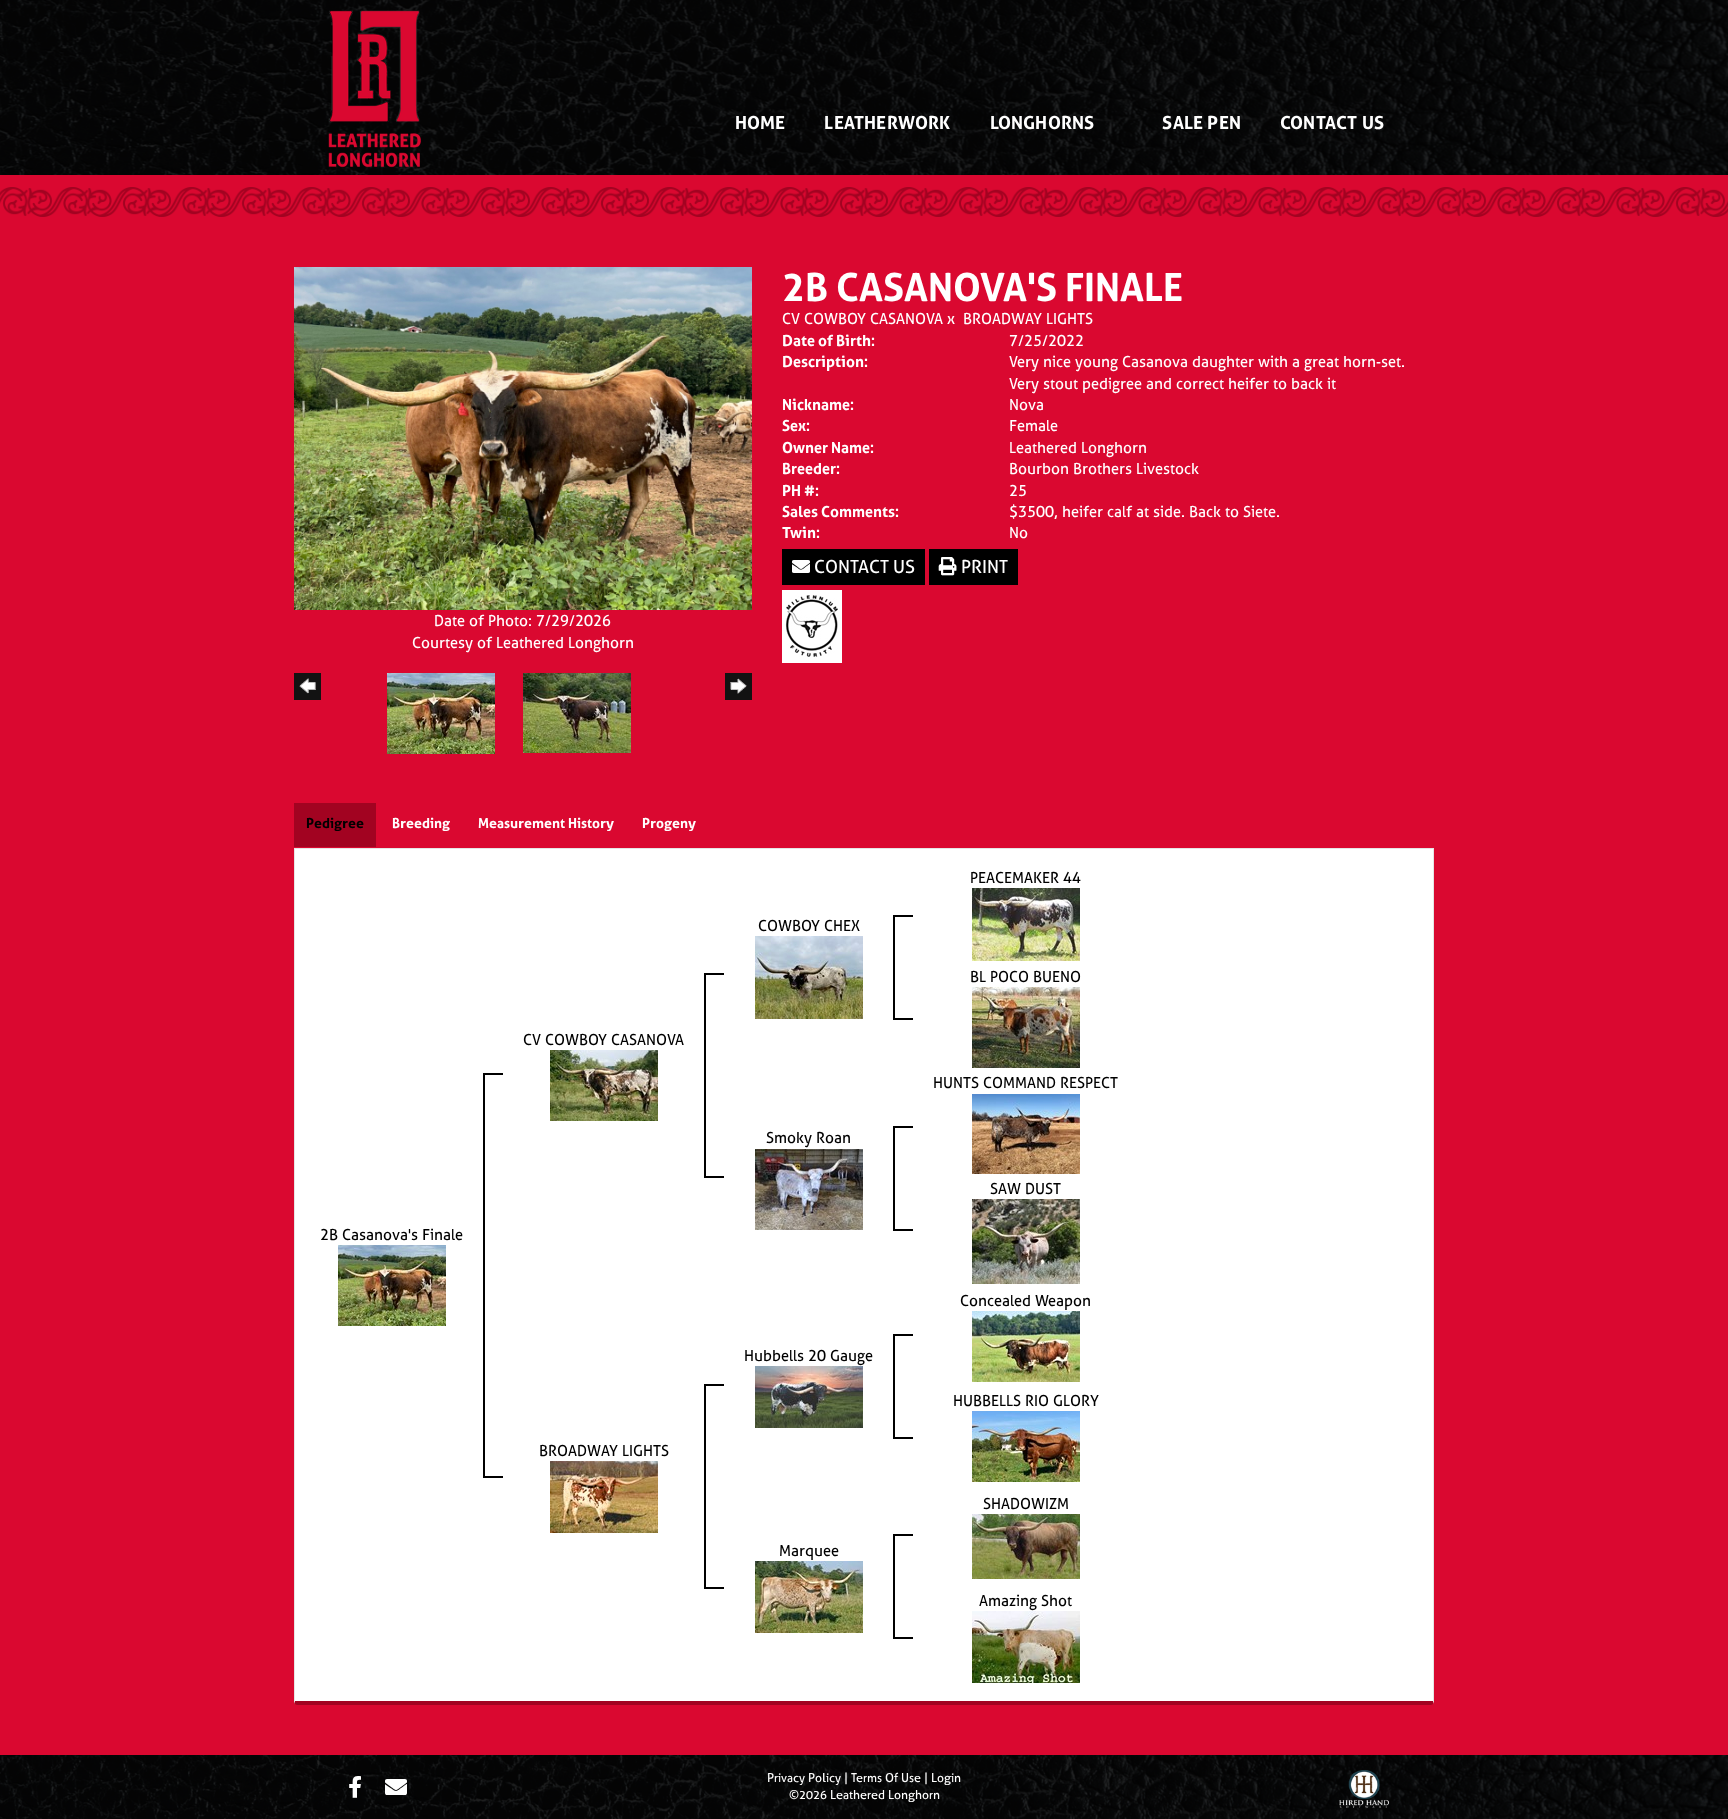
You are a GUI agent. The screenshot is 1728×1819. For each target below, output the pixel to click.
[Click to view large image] (523, 436)
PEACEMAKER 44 (1025, 877)
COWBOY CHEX (809, 925)
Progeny (669, 822)
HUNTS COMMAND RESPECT (1025, 1082)
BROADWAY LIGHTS (1028, 318)
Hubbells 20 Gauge (808, 1355)
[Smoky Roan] (809, 1187)
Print (982, 566)
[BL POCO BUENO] (1026, 1026)
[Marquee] (809, 1595)
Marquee (809, 1550)
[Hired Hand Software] (1364, 1792)
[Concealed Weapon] (1026, 1345)
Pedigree (335, 822)
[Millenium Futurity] (817, 624)
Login (946, 1778)
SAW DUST (1025, 1188)
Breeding (421, 822)
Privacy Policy (804, 1778)
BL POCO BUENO (1025, 976)
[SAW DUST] (1026, 1240)
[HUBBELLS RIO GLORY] (1026, 1445)
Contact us (862, 566)
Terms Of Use (886, 1778)
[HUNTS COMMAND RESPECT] (1026, 1132)
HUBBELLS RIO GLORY (1026, 1400)
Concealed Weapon (1025, 1300)
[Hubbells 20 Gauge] (809, 1395)
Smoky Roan (808, 1137)
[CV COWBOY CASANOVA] (604, 1084)
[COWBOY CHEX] (809, 976)
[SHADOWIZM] (1026, 1545)
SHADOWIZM (1026, 1503)
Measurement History (546, 822)
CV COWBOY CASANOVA (862, 318)
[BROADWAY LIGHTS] (604, 1495)
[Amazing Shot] (1026, 1645)
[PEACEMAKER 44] (1026, 923)
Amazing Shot (1025, 1600)
